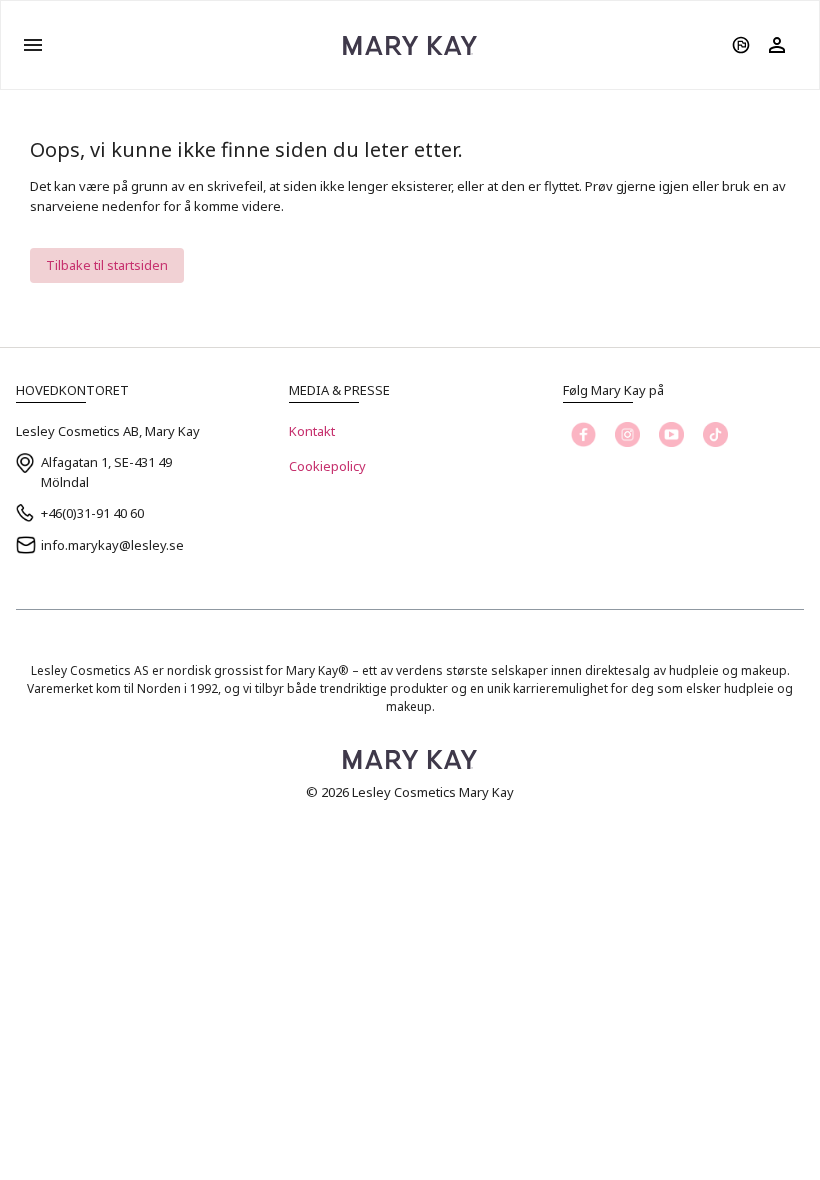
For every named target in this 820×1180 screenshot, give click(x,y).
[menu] (33, 45)
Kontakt (312, 431)
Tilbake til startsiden (107, 265)
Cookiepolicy (327, 466)
